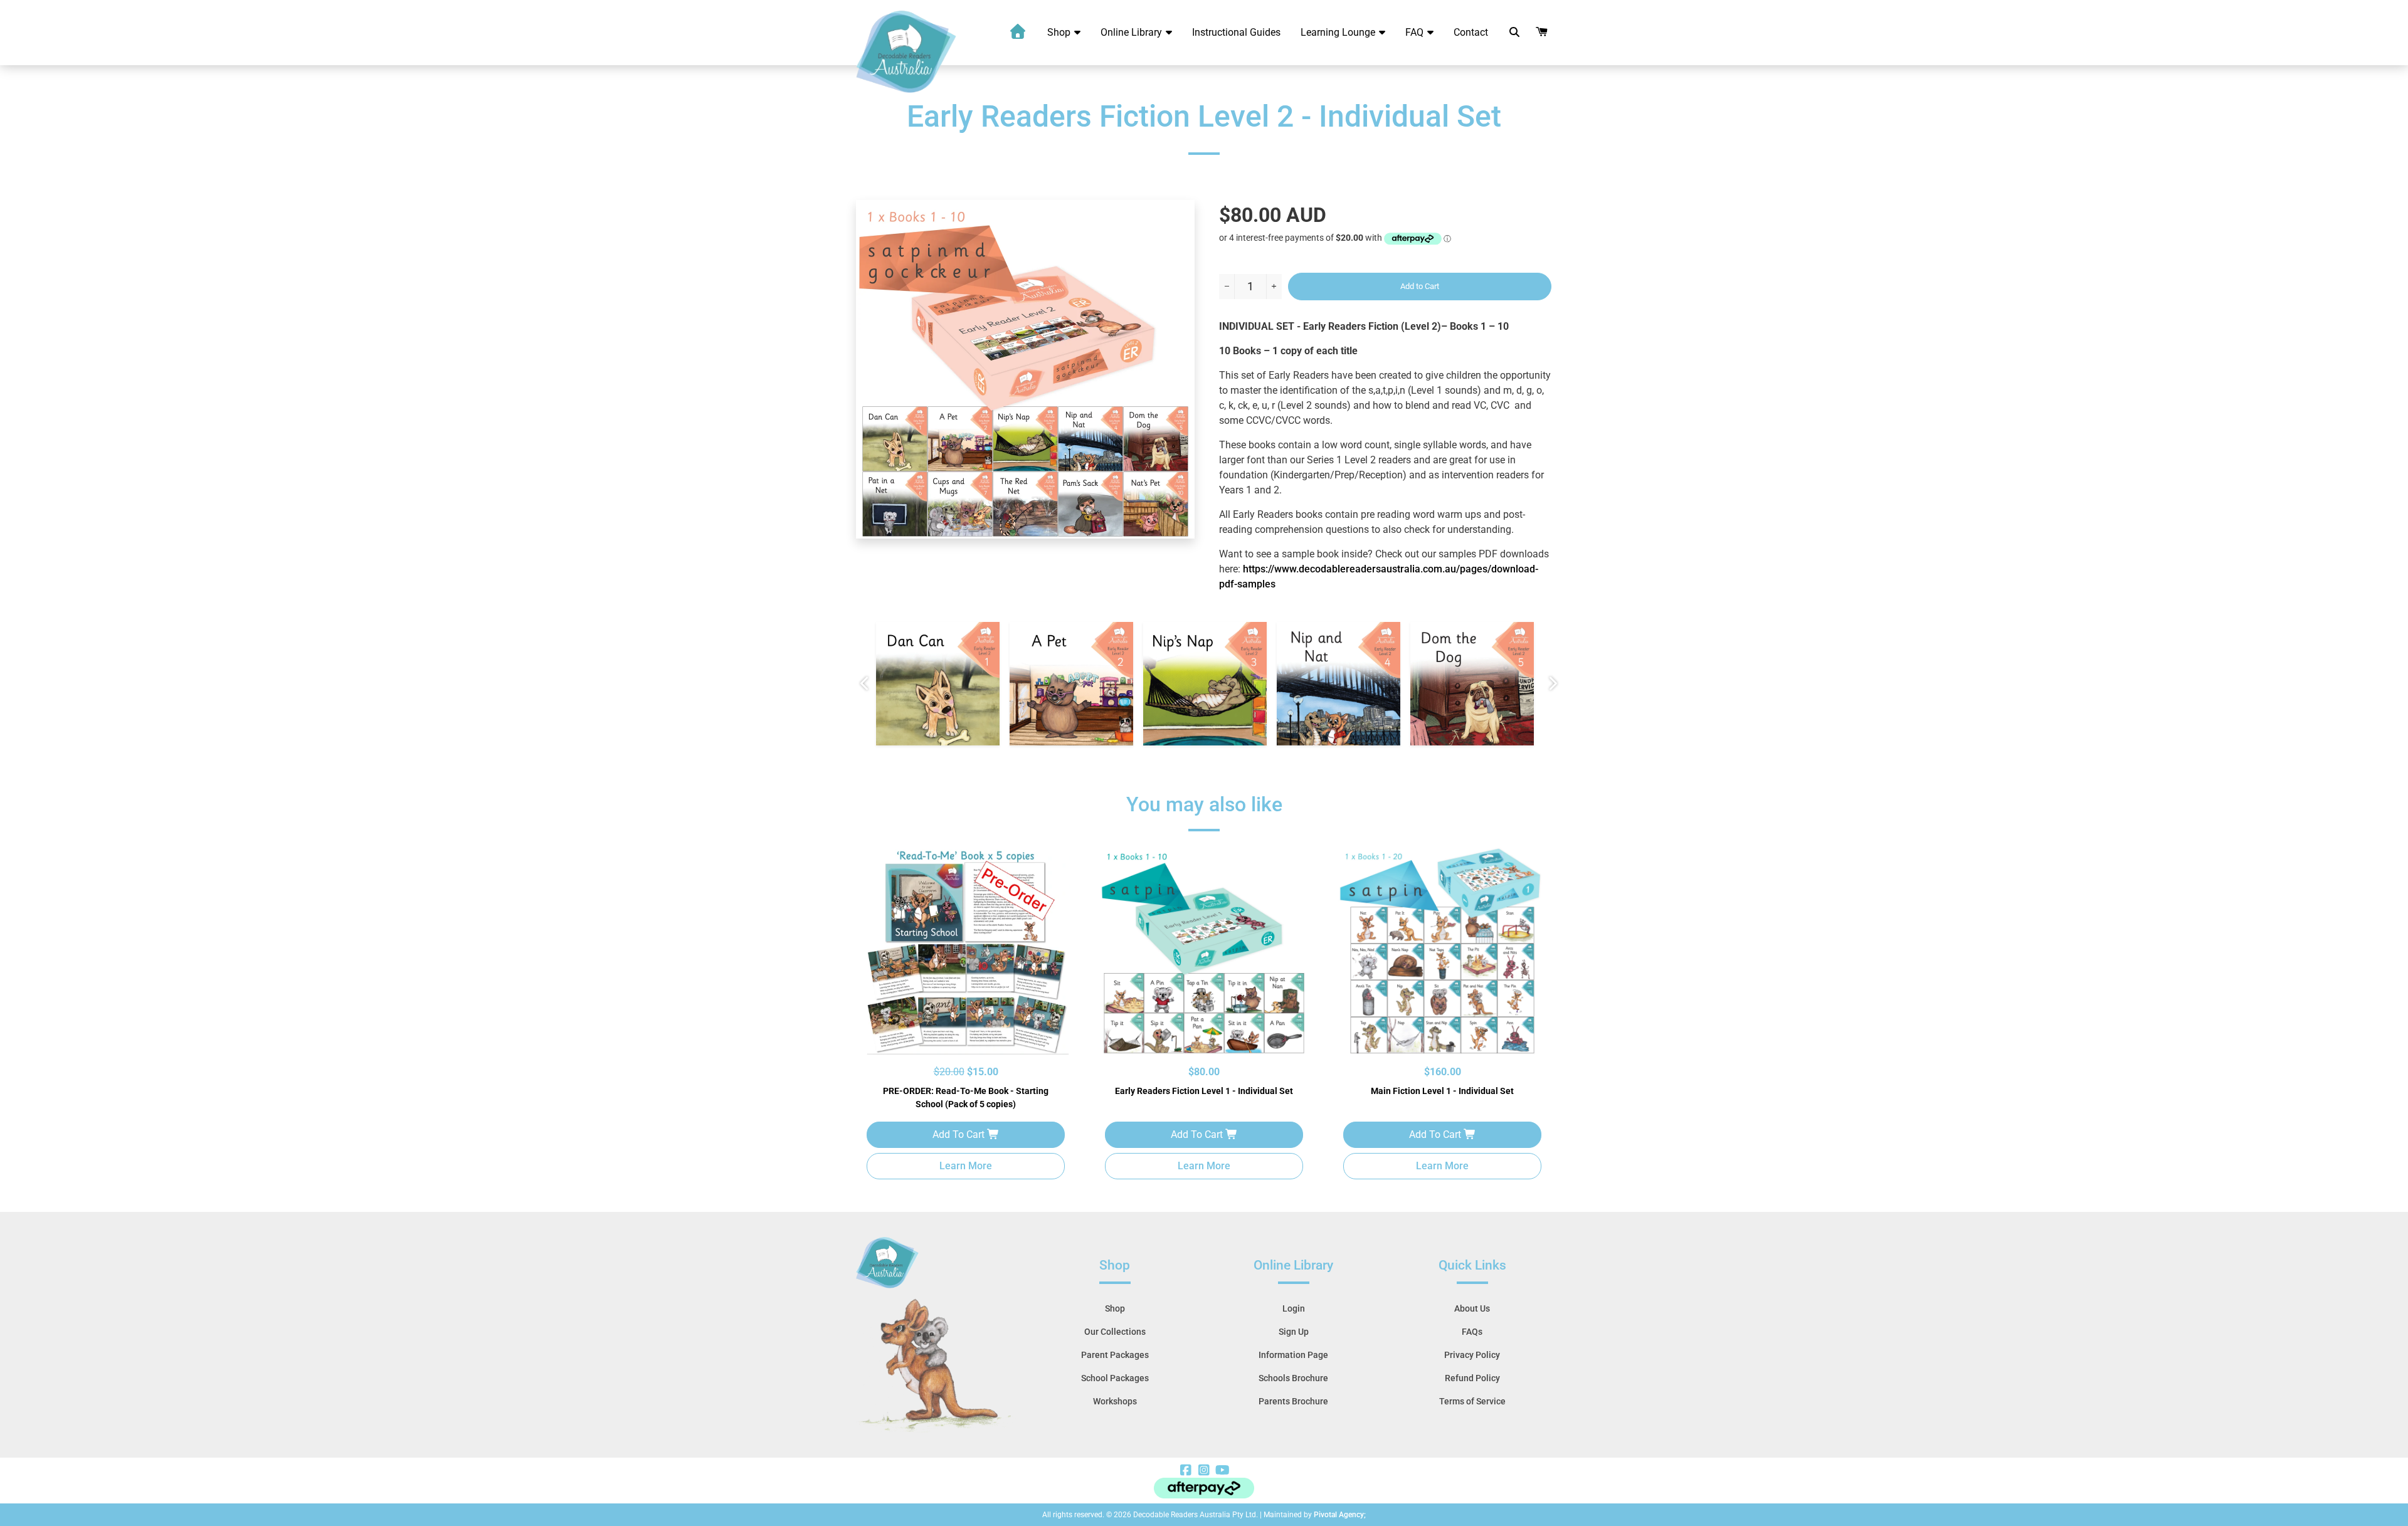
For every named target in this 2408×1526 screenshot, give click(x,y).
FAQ (1416, 32)
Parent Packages (1115, 1355)
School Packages (1115, 1378)
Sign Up (1294, 1332)
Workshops (1115, 1401)
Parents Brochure (1293, 1401)
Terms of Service (1472, 1401)
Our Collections (1115, 1332)
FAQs (1472, 1332)
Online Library (1133, 32)
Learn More (966, 1166)
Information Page (1293, 1355)
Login (1294, 1308)
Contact (1471, 32)
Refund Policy (1472, 1378)
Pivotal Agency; (1340, 1515)
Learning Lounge (1339, 32)
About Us (1472, 1308)
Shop (1060, 32)
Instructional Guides (1236, 32)
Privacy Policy (1472, 1355)
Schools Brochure (1293, 1378)
